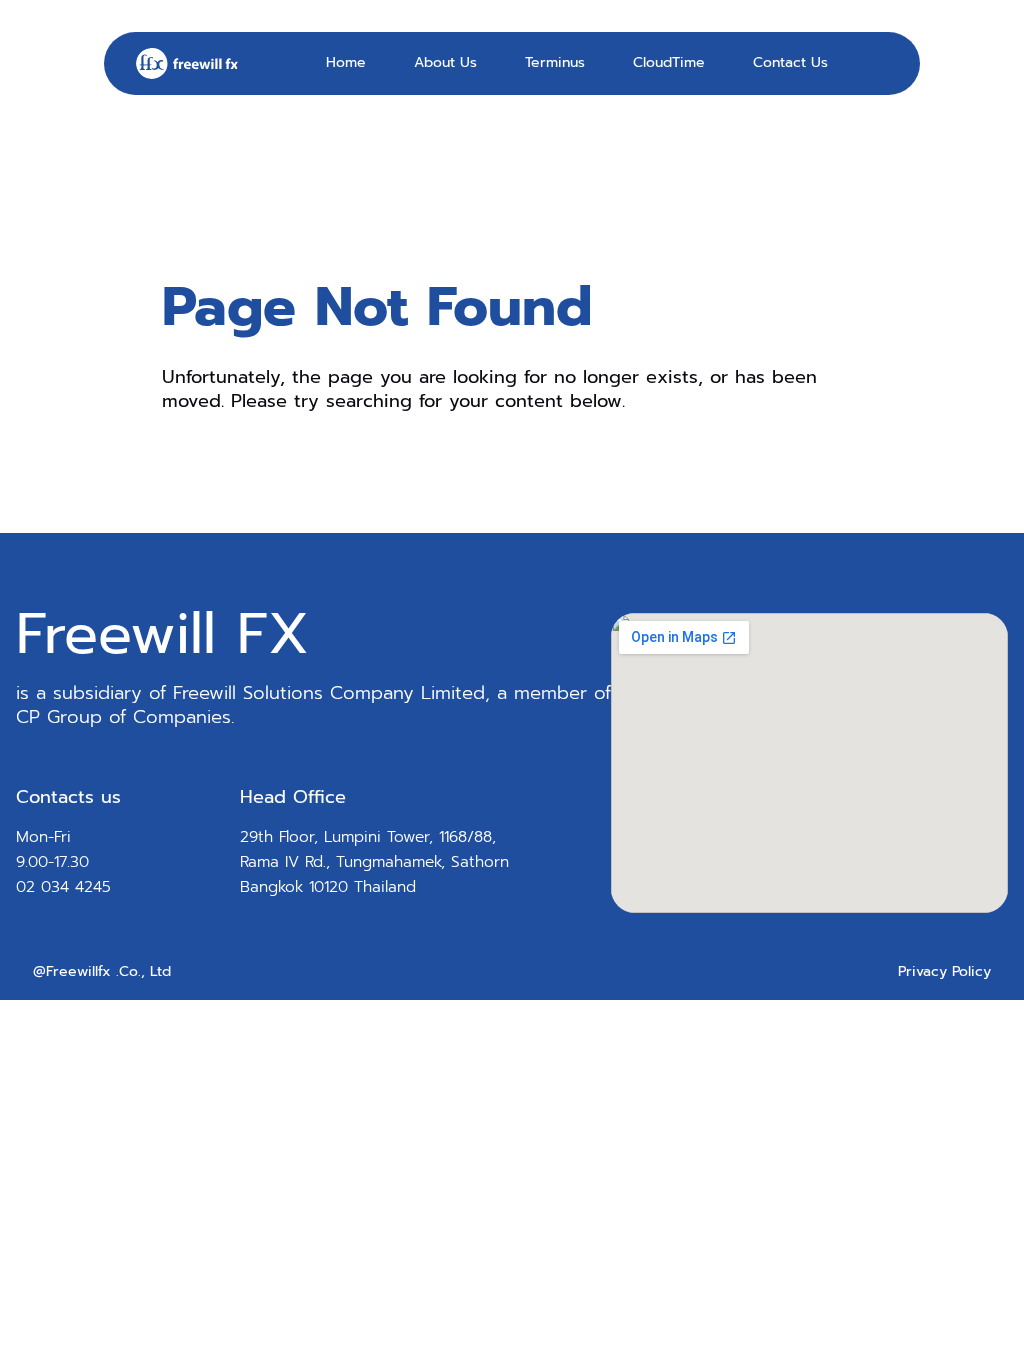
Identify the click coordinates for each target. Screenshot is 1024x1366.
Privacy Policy (944, 971)
